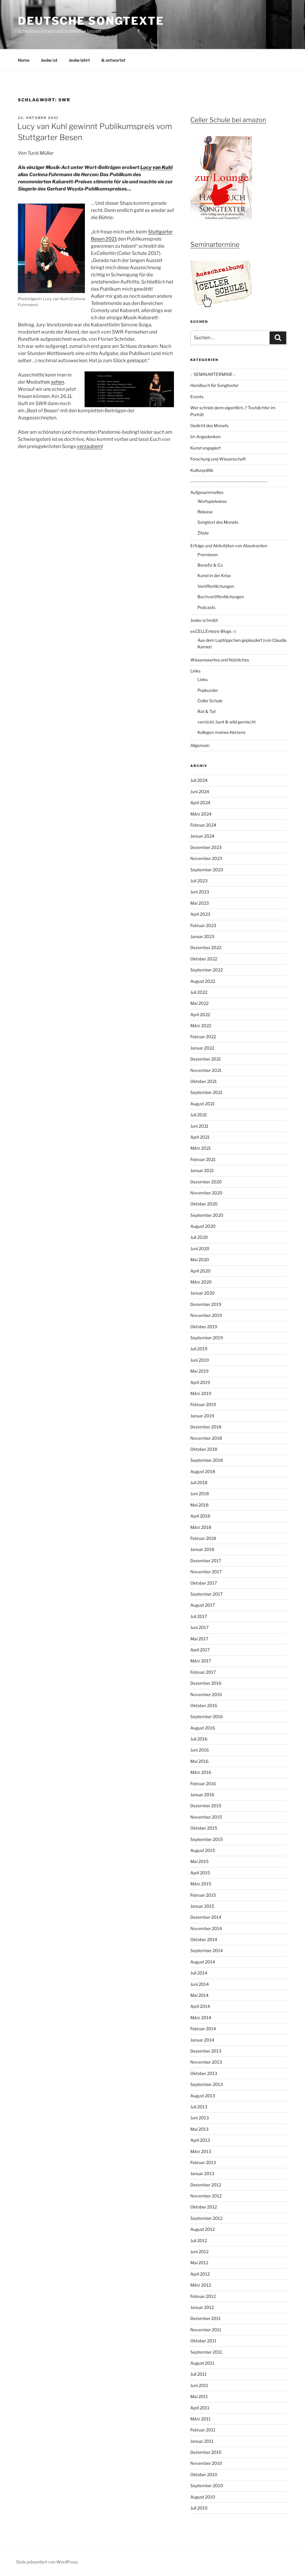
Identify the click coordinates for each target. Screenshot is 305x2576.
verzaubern (89, 446)
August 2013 (203, 2096)
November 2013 (206, 2062)
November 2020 (206, 1193)
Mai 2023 (200, 903)
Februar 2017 (203, 1672)
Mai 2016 (199, 1761)
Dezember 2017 (206, 1561)
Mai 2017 (199, 1639)
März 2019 (201, 1393)
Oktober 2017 (204, 1583)
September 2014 (207, 1950)
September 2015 (207, 1839)
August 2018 (203, 1471)
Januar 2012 (202, 2307)
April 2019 (200, 1382)
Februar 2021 (203, 1159)
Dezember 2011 (206, 2318)
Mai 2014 (199, 1995)
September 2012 (206, 2218)
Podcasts (206, 607)
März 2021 (201, 1148)
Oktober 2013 (204, 2073)
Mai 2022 (199, 1003)
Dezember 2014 (206, 1917)
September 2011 (206, 2352)
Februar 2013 (203, 2162)
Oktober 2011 (203, 2341)
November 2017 (206, 1572)
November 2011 (206, 2330)
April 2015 (200, 1873)
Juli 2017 (199, 1616)
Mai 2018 (199, 1505)
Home (24, 60)
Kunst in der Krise (214, 575)
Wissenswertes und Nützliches (220, 660)
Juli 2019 (199, 1349)
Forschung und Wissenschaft (218, 459)
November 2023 (206, 858)
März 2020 (201, 1282)
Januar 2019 (202, 1416)
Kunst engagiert (206, 448)
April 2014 (200, 2006)
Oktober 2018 (204, 1449)
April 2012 (200, 2274)
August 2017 (203, 1605)
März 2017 (201, 1661)
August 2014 (203, 1962)
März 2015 (201, 1884)
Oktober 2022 (204, 959)
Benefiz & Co (210, 565)
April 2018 (200, 1516)
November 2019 (206, 1315)
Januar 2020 (203, 1293)
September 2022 (207, 970)
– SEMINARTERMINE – (213, 374)
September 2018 (207, 1460)
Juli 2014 (199, 1973)
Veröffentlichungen (216, 586)
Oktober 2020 (204, 1204)
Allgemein (200, 745)
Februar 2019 (203, 1404)
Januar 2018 (202, 1549)
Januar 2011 (202, 2441)
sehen (57, 382)
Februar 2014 (203, 2029)
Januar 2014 (202, 2040)
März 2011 (200, 2419)
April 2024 (200, 803)
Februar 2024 (203, 825)
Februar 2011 (203, 2430)
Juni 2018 (200, 1494)
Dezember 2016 (206, 1683)
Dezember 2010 (206, 2452)
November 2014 (206, 1928)
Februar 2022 (203, 1037)
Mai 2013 (199, 2129)
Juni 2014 (200, 1984)
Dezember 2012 (206, 2185)
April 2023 (200, 914)
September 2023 (207, 870)
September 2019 (207, 1338)
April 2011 (200, 2408)
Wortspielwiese (212, 501)
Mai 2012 (199, 2263)
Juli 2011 (199, 2374)
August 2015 (203, 1850)
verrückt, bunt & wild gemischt (227, 722)
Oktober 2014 (204, 1939)
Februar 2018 (203, 1538)
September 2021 (206, 1092)
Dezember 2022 (206, 947)
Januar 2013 (202, 2173)
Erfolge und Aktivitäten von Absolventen (229, 546)
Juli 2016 (199, 1739)
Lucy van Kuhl (156, 167)
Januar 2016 (202, 1795)
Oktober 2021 (204, 1081)
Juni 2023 (200, 892)
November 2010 (206, 2463)
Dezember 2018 (206, 1427)
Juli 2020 (199, 1237)
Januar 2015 (202, 1906)
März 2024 (201, 814)
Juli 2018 (199, 1482)
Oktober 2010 (204, 2475)
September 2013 (207, 2084)
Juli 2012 (199, 2241)
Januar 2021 (202, 1170)
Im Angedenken (206, 437)
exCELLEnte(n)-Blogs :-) (213, 631)
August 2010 (203, 2497)
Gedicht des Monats (209, 426)
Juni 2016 (200, 1750)
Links (195, 671)
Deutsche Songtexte (91, 21)
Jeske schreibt (204, 620)
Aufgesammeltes (207, 492)
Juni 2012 (199, 2252)
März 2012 (201, 2285)
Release (205, 512)
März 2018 (201, 1527)
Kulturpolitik (202, 470)
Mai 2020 (200, 1260)
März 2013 (201, 2151)
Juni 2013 (200, 2118)
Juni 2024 (200, 792)
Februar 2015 (203, 1895)
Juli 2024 (199, 780)
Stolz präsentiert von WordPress (47, 2562)
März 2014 (201, 2018)
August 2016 (203, 1728)
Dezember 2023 (206, 847)
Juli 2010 (199, 2508)
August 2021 (203, 1104)
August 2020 (203, 1226)
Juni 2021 (199, 1126)
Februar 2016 (203, 1784)
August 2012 (203, 2229)
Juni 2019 (200, 1360)
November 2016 (206, 1694)
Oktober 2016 (204, 1705)
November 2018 (206, 1438)
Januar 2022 (202, 1048)
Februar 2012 (203, 2296)
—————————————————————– (229, 481)
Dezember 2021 (206, 1059)
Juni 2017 (199, 1627)
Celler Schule (210, 701)
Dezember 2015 (206, 1806)
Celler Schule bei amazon (228, 120)
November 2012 (206, 2196)
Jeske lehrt (79, 60)
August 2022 (203, 981)
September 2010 (207, 2486)
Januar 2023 (202, 936)
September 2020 (207, 1215)
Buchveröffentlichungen (221, 597)
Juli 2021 (199, 1115)
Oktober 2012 (204, 2207)
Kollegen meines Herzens (221, 732)
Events (197, 397)
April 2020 (200, 1271)
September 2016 (207, 1716)
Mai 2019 (199, 1371)
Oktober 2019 (204, 1327)
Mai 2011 (199, 2396)
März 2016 (201, 1772)
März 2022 (201, 1026)
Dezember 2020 (206, 1182)
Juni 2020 (200, 1249)
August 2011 (202, 2363)
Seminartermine (215, 244)
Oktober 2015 (204, 1828)
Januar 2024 (202, 836)
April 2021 (200, 1137)
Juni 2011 (199, 2385)
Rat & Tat (207, 711)
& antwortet (113, 60)
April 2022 (200, 1015)
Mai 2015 (199, 1861)
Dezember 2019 (206, 1304)
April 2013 (200, 2140)
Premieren (208, 555)
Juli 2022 (199, 992)
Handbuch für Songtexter (214, 385)
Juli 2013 (199, 2107)
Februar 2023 (203, 925)
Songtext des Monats (218, 522)
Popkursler (208, 690)
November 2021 (206, 1070)
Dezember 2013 (206, 2051)
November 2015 (206, 1817)
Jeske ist (49, 60)
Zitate (203, 533)
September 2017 (206, 1594)
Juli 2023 (199, 881)
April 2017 (200, 1650)
